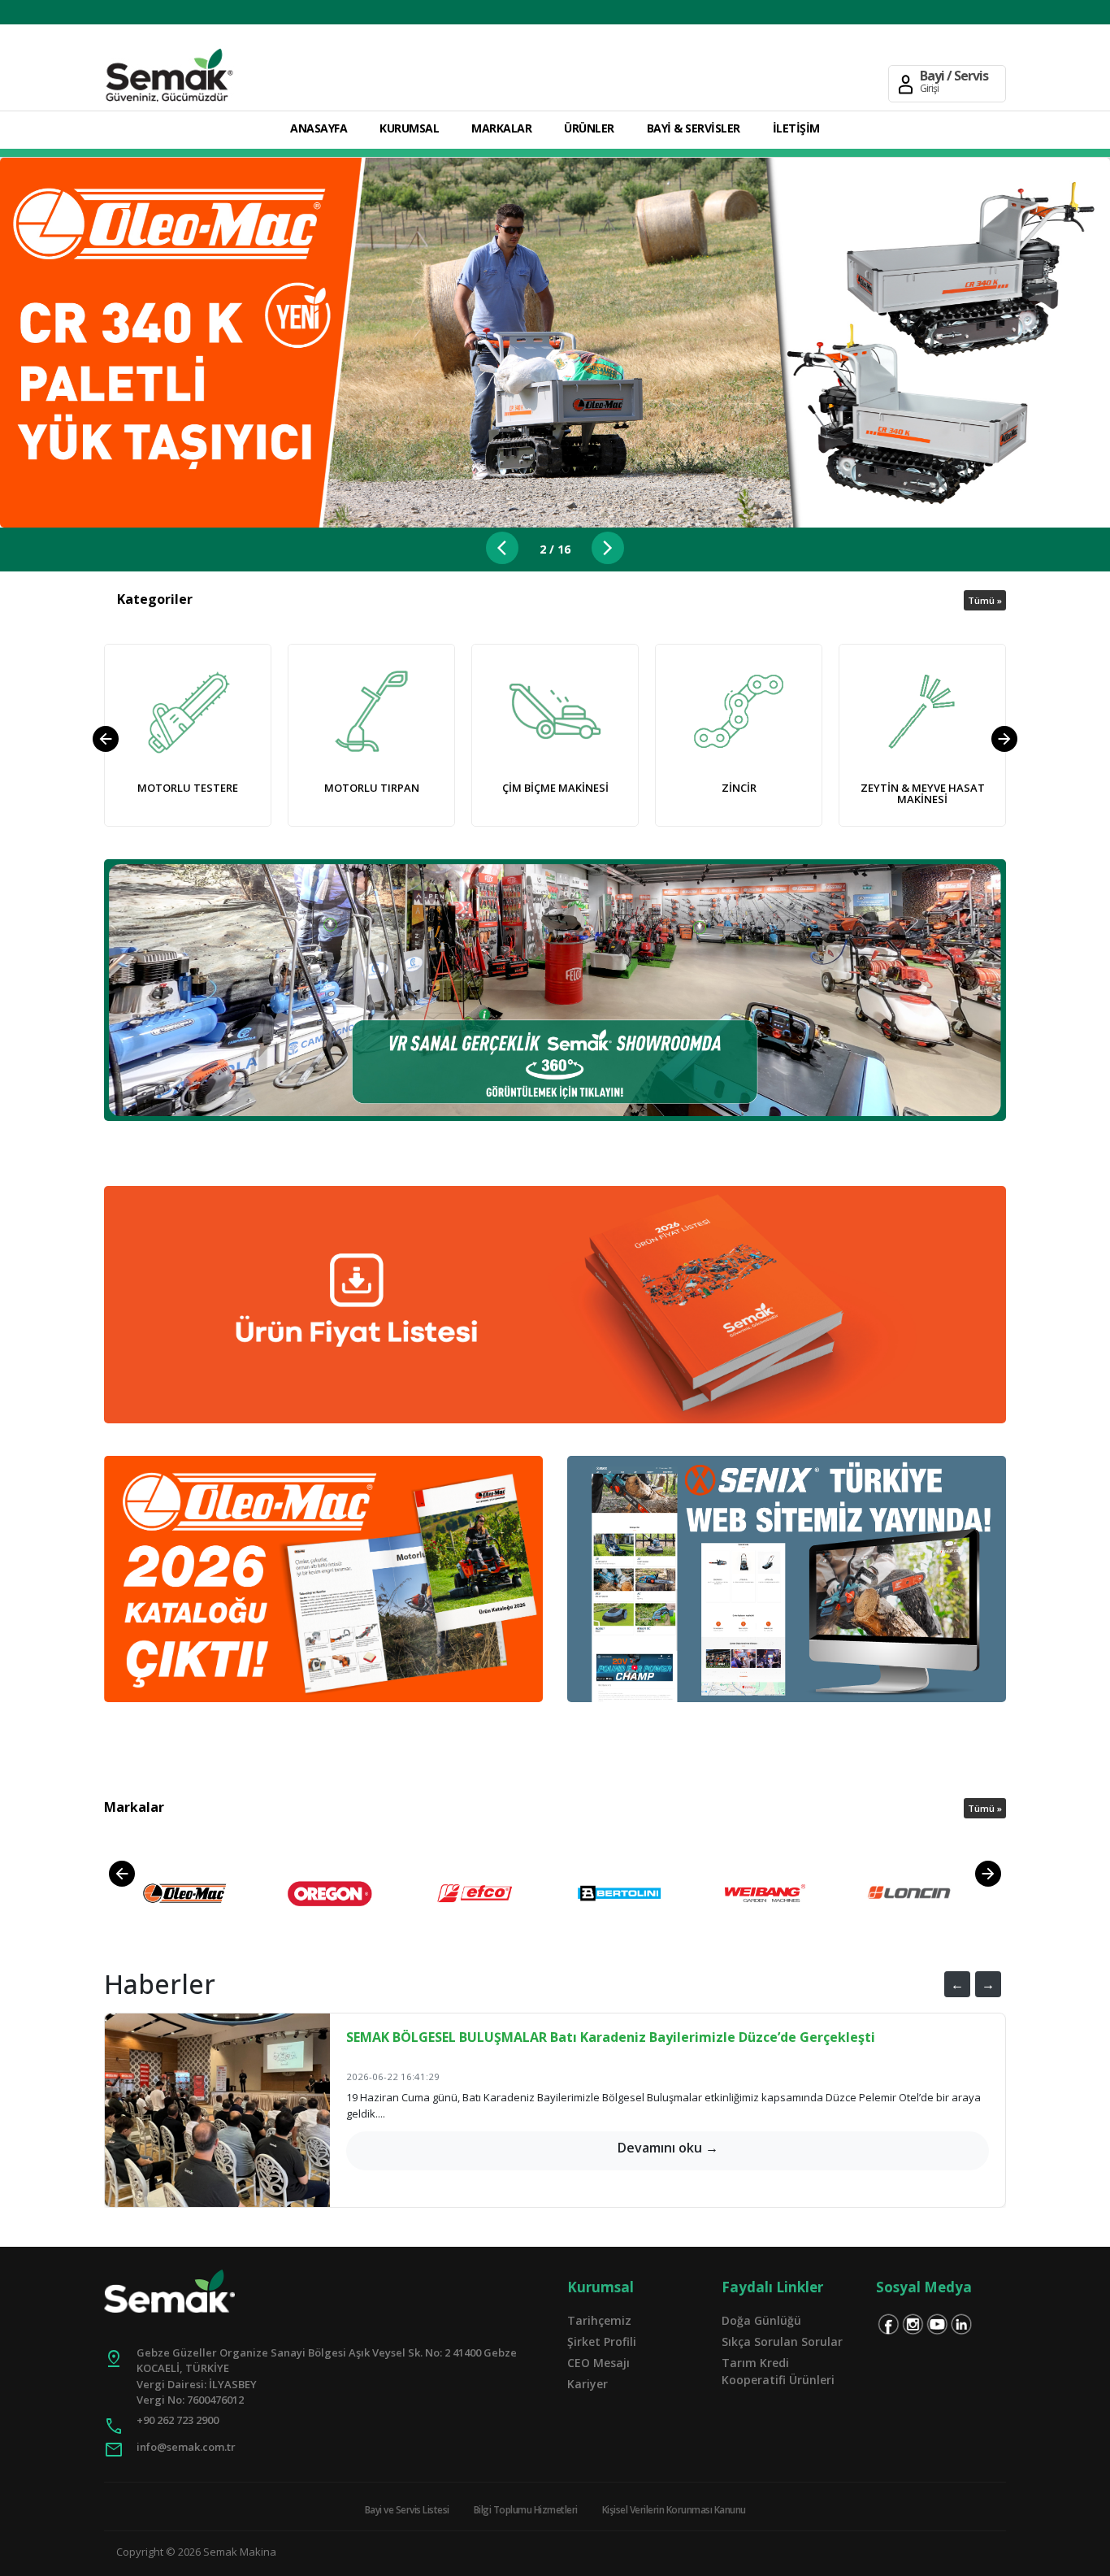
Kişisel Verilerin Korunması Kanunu (674, 2510)
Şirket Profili (602, 2341)
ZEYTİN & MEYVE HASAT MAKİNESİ (923, 793)
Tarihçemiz (599, 2320)
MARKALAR (501, 128)
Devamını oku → (668, 2148)
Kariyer (588, 2384)
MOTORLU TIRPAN (372, 788)
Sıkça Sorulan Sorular (782, 2341)
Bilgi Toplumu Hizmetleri (526, 2510)
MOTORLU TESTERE (188, 788)
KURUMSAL (409, 128)
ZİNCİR (739, 788)
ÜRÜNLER (589, 128)
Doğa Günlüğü (761, 2320)
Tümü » (985, 600)
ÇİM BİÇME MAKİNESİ (555, 788)
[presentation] (106, 739)
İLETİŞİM (796, 128)
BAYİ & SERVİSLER (694, 128)
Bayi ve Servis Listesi (407, 2510)
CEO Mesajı (598, 2363)
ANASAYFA (319, 128)
